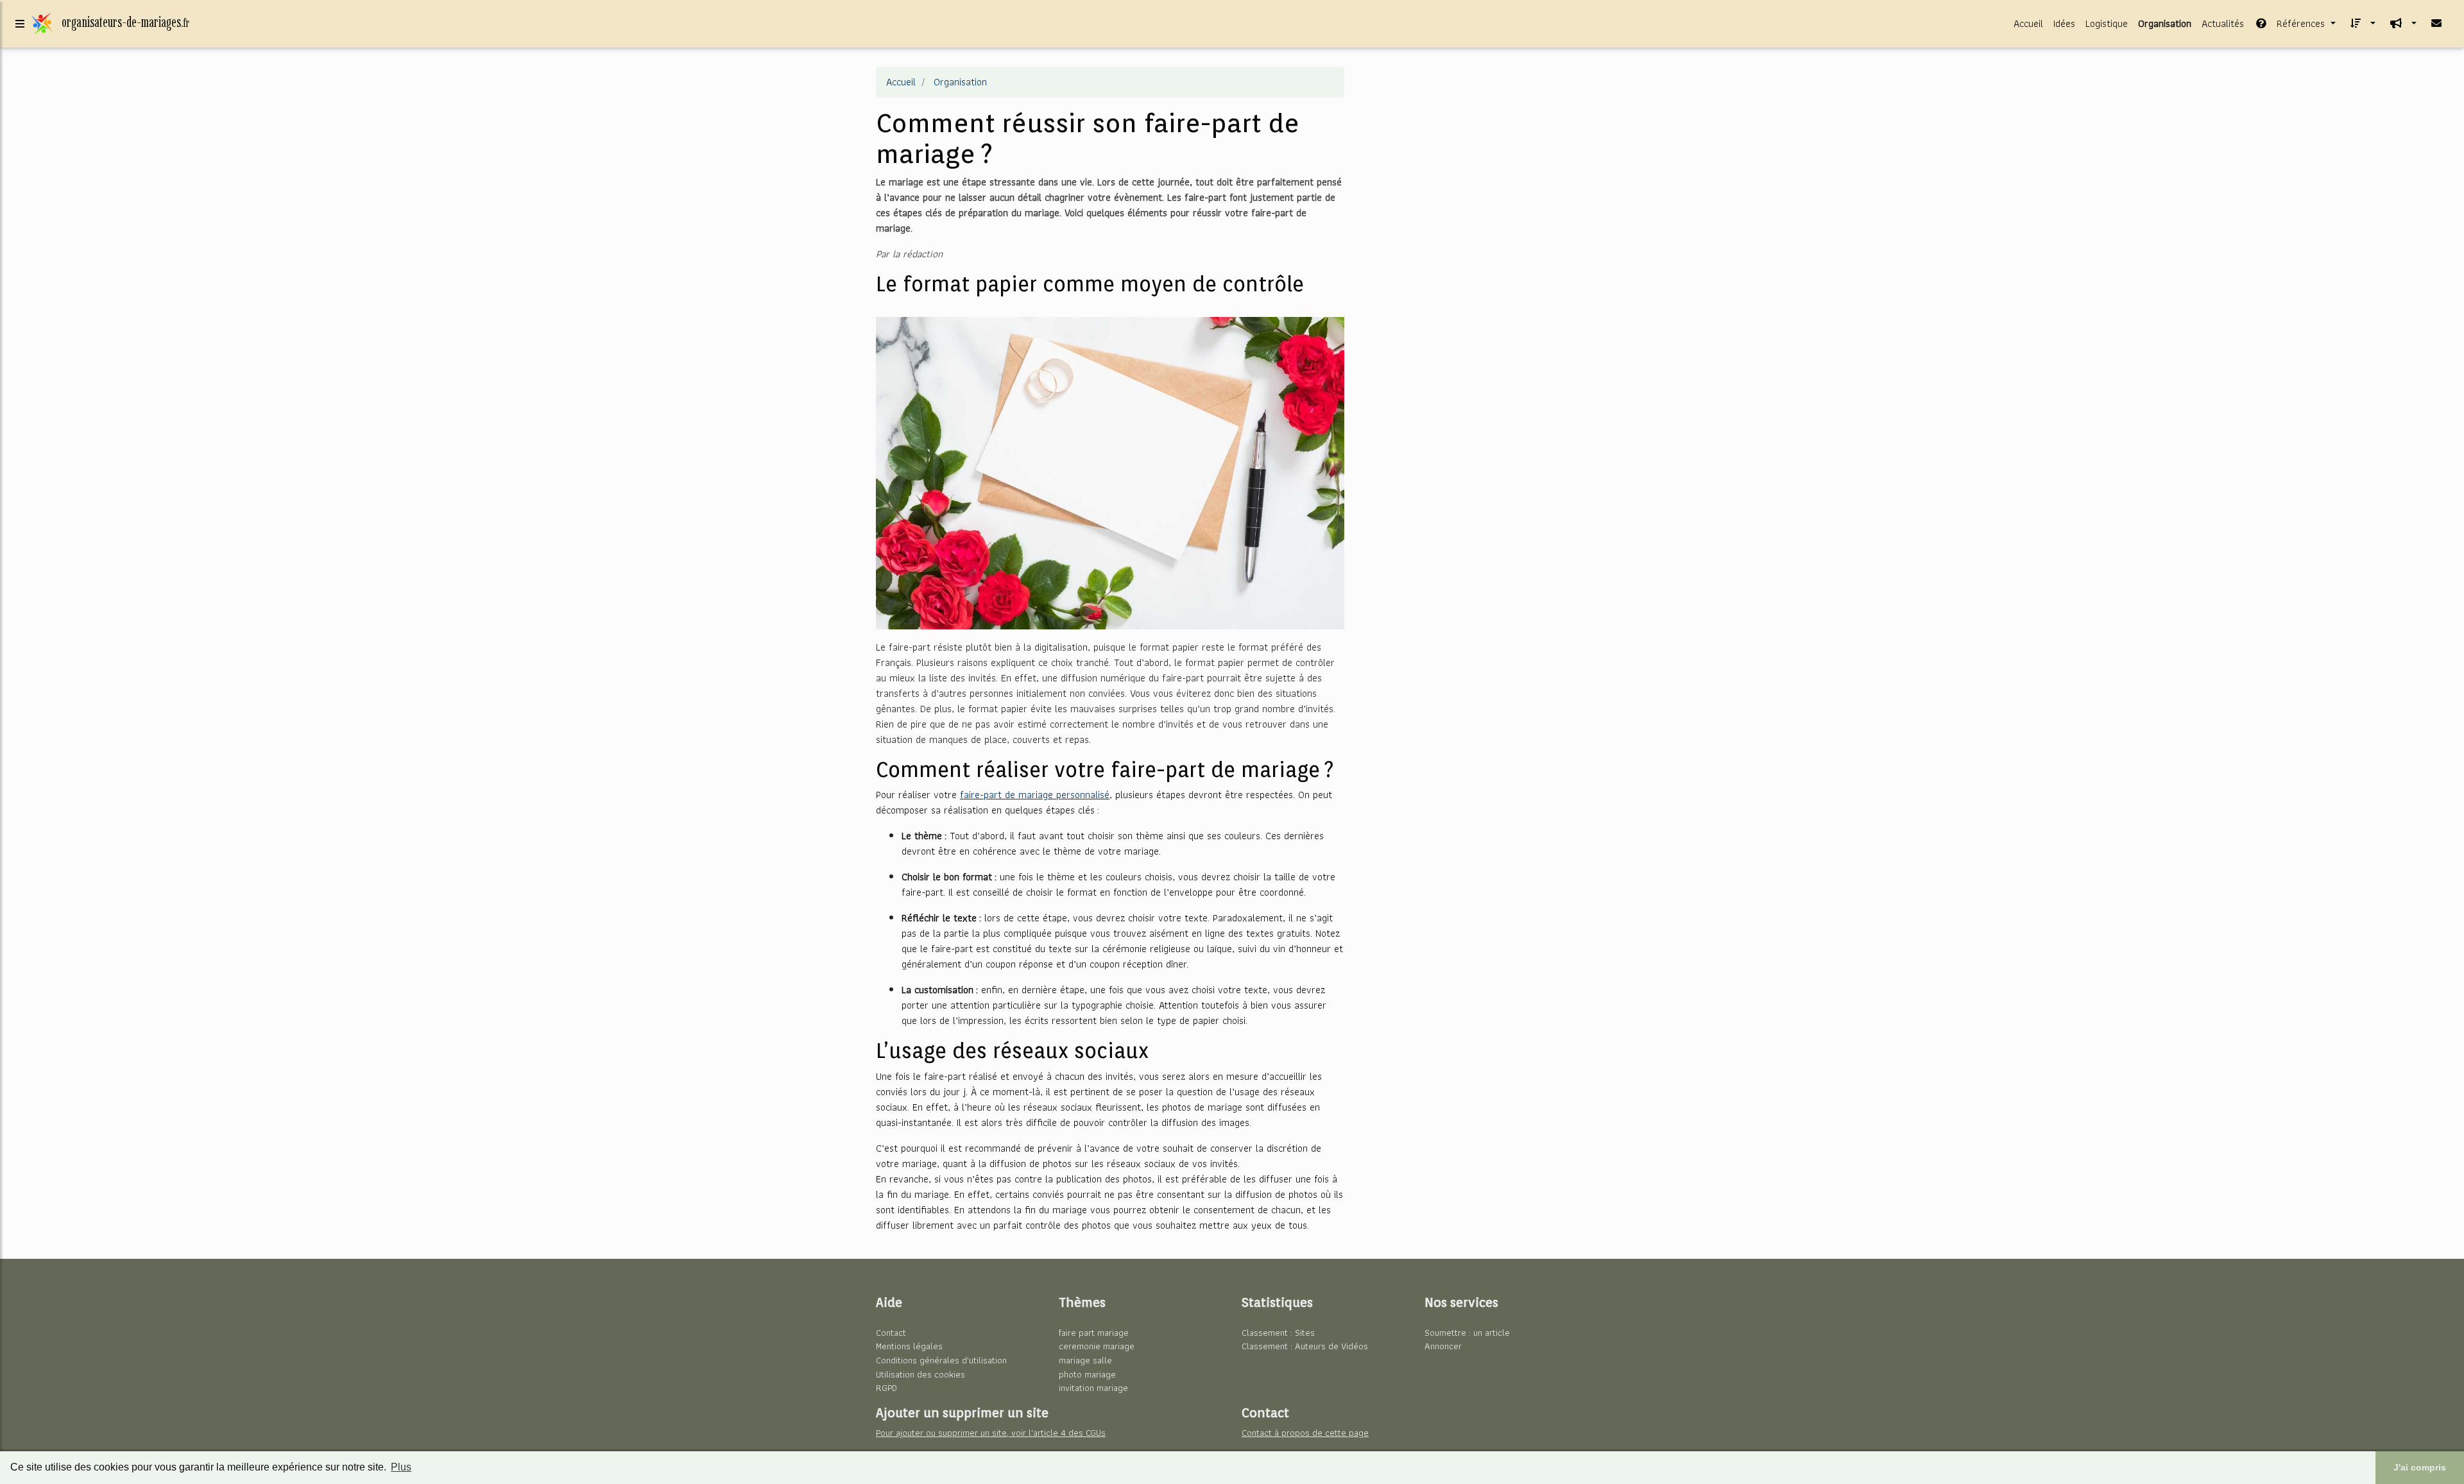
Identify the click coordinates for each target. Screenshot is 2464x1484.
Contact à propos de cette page (1305, 1432)
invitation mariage (1093, 1387)
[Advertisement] (1476, 157)
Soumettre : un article (1467, 1332)
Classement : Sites (1278, 1332)
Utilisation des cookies (920, 1374)
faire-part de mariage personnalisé (1035, 795)
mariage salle (1085, 1360)
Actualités (2223, 23)
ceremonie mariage (1097, 1346)
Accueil (2028, 23)
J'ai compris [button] (2420, 1467)
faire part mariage (1094, 1332)
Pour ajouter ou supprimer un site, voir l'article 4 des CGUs (991, 1432)
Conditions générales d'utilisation (941, 1360)
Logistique (2107, 23)
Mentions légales (909, 1346)
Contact (891, 1332)
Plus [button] (401, 1467)
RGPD (886, 1387)
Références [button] (2301, 23)
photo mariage (1087, 1374)
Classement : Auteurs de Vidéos (1305, 1346)
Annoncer (1443, 1346)
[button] (2361, 24)
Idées (2064, 23)
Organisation (2165, 23)
